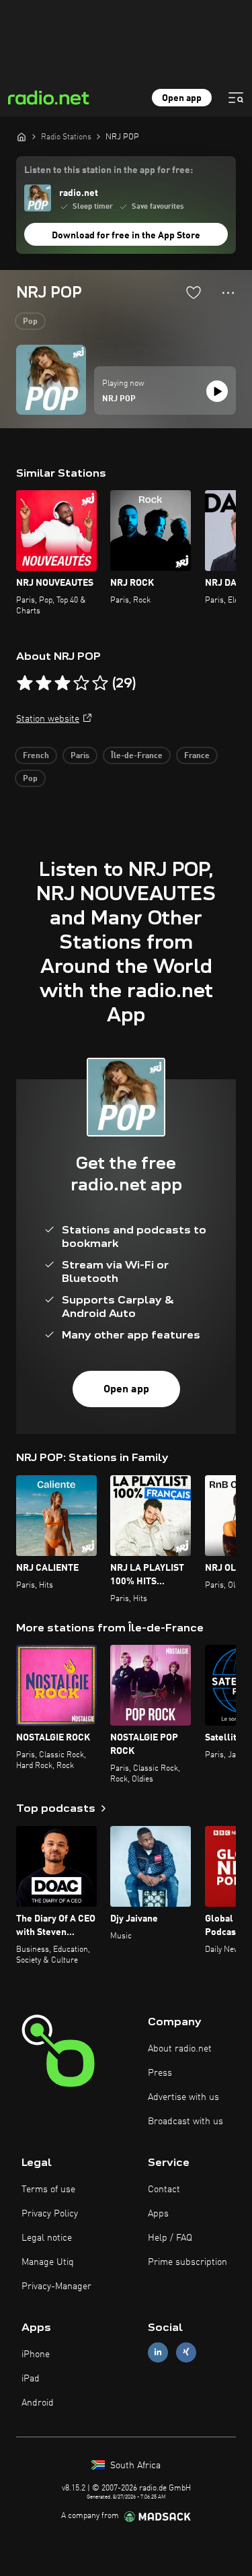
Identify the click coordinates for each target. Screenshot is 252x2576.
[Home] (22, 137)
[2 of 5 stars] (44, 683)
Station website (48, 719)
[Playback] (217, 391)
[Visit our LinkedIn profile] (158, 2352)
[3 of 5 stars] (62, 683)
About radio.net (180, 2049)
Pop (30, 322)
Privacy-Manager (56, 2286)
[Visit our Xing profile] (186, 2352)
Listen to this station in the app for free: (109, 170)
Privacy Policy (50, 2214)
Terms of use (48, 2190)
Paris (80, 756)
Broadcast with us (185, 2122)
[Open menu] (236, 98)
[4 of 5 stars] (81, 683)
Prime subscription (187, 2262)
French (36, 756)
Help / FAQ (170, 2238)
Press (160, 2073)
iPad (31, 2379)
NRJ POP (119, 399)
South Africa (134, 2466)
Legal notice (47, 2238)
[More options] (228, 293)
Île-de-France (137, 756)
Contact (164, 2190)
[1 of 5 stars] (25, 683)
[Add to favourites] (194, 292)
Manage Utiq (48, 2262)
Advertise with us (183, 2097)
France (197, 756)
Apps (158, 2214)
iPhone (36, 2354)
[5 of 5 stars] (100, 683)
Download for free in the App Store (126, 236)
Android (38, 2403)
